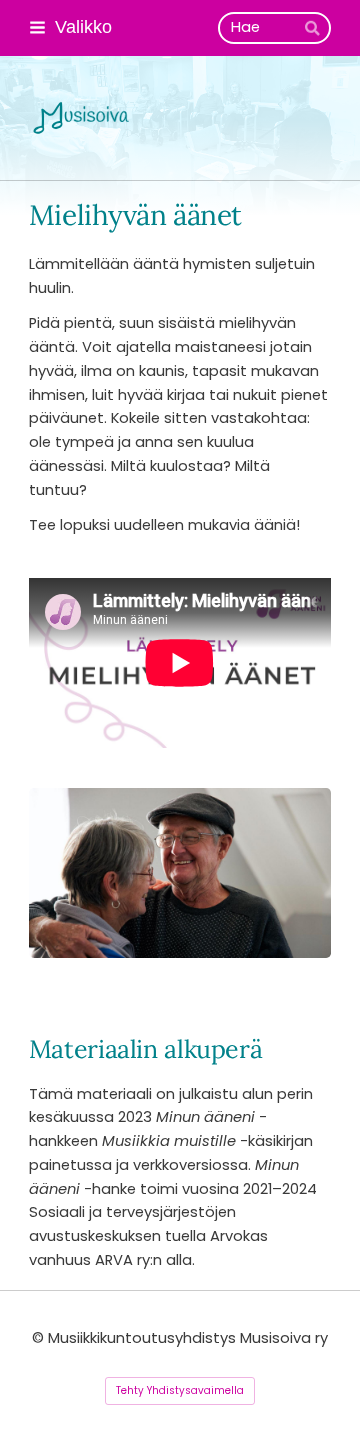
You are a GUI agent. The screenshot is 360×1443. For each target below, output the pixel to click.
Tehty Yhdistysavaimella (180, 1390)
